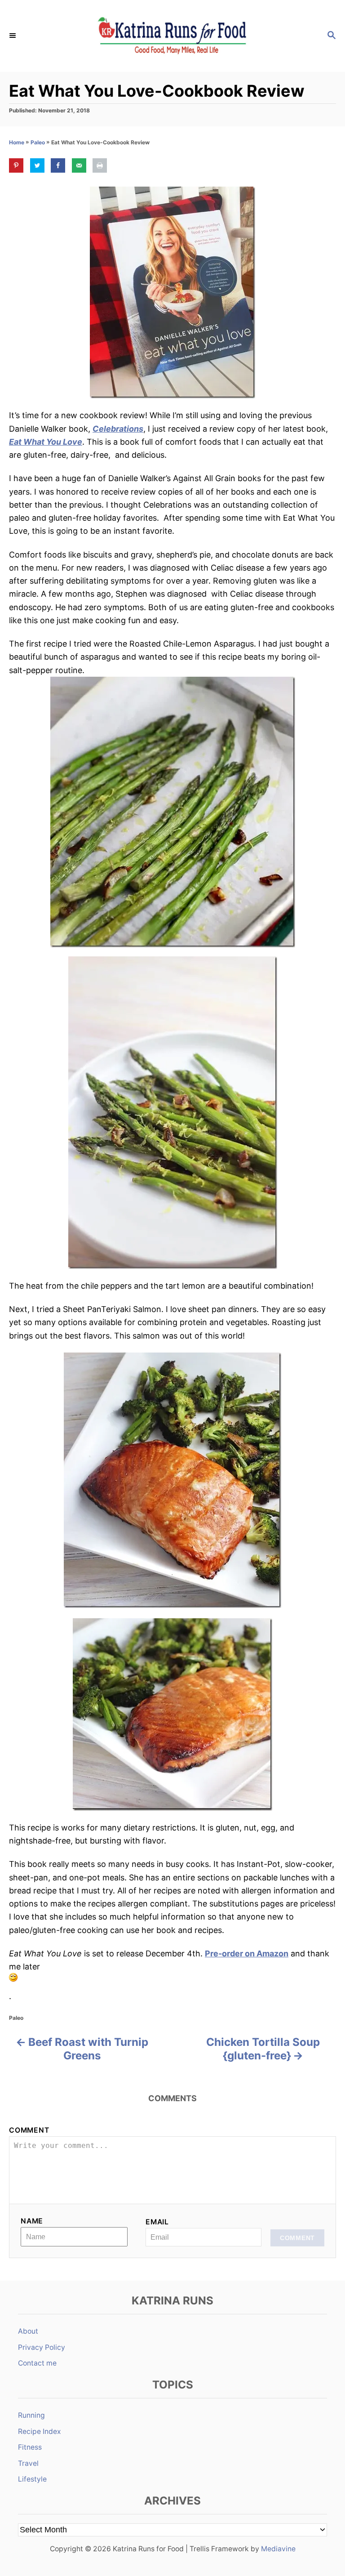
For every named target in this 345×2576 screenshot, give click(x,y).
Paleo (38, 142)
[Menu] (13, 36)
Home (17, 142)
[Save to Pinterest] (16, 165)
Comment (29, 2130)
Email (157, 2222)
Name (32, 2221)
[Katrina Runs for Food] (172, 36)
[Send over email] (79, 165)
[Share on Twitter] (37, 165)
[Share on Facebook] (58, 165)
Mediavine (278, 2549)
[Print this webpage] (100, 165)
